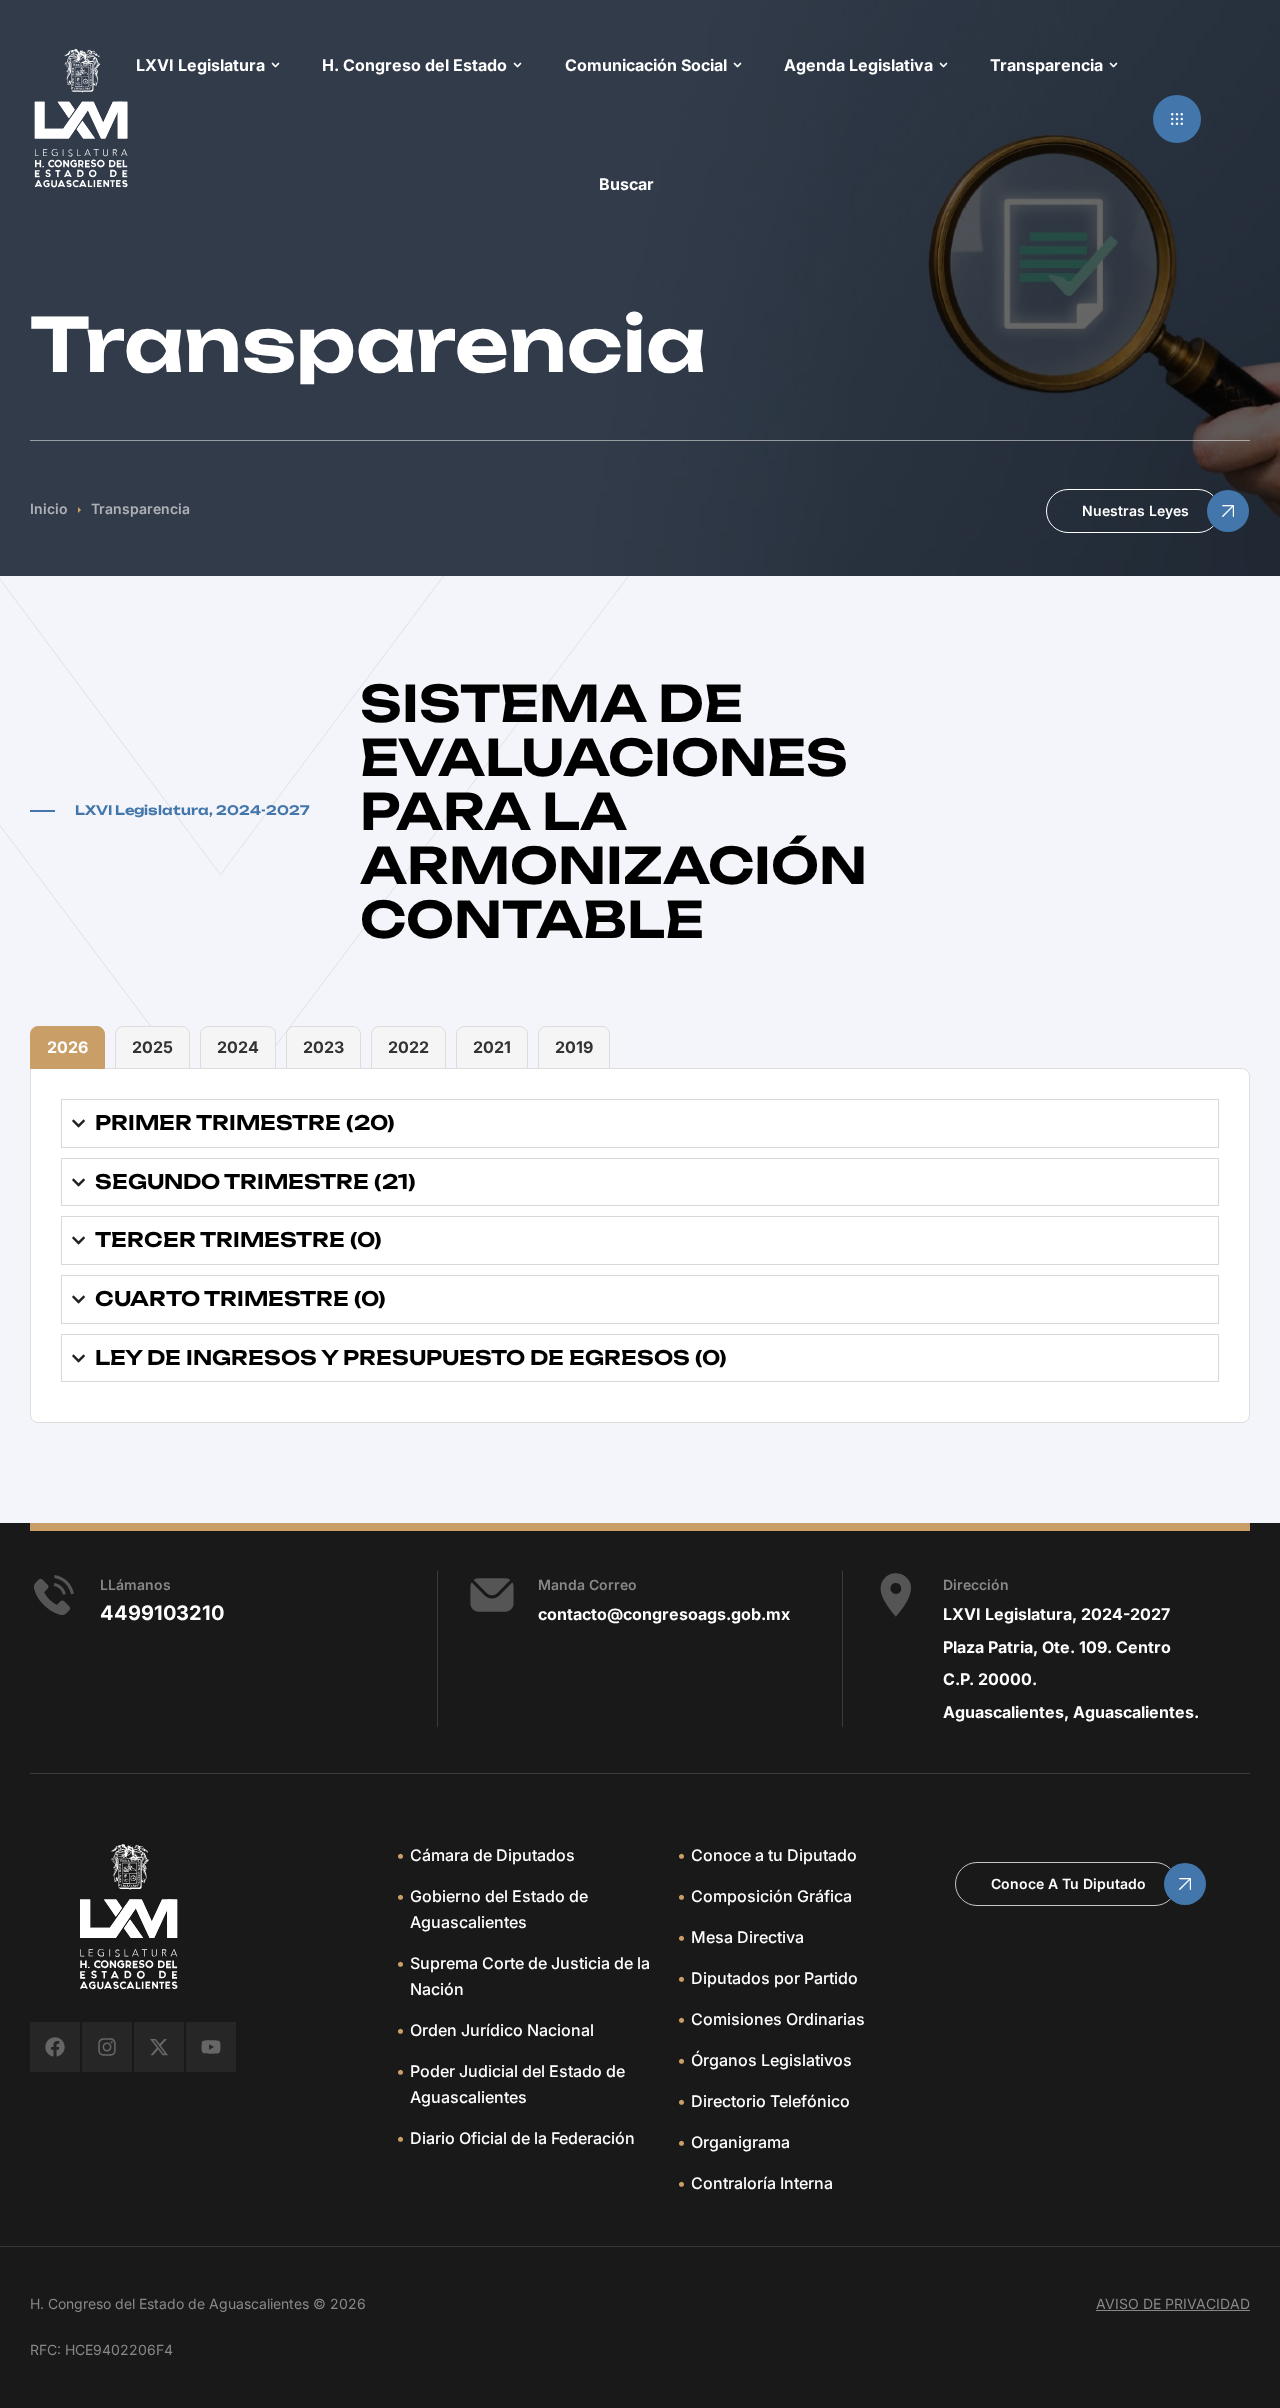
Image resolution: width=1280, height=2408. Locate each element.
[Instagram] (107, 2047)
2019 (574, 1047)
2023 (323, 1047)
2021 (492, 1047)
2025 (152, 1047)
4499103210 (162, 1613)
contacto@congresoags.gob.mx (664, 1614)
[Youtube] (211, 2047)
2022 (408, 1047)
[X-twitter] (159, 2047)
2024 (238, 1047)
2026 (67, 1047)
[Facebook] (55, 2047)
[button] (1177, 119)
